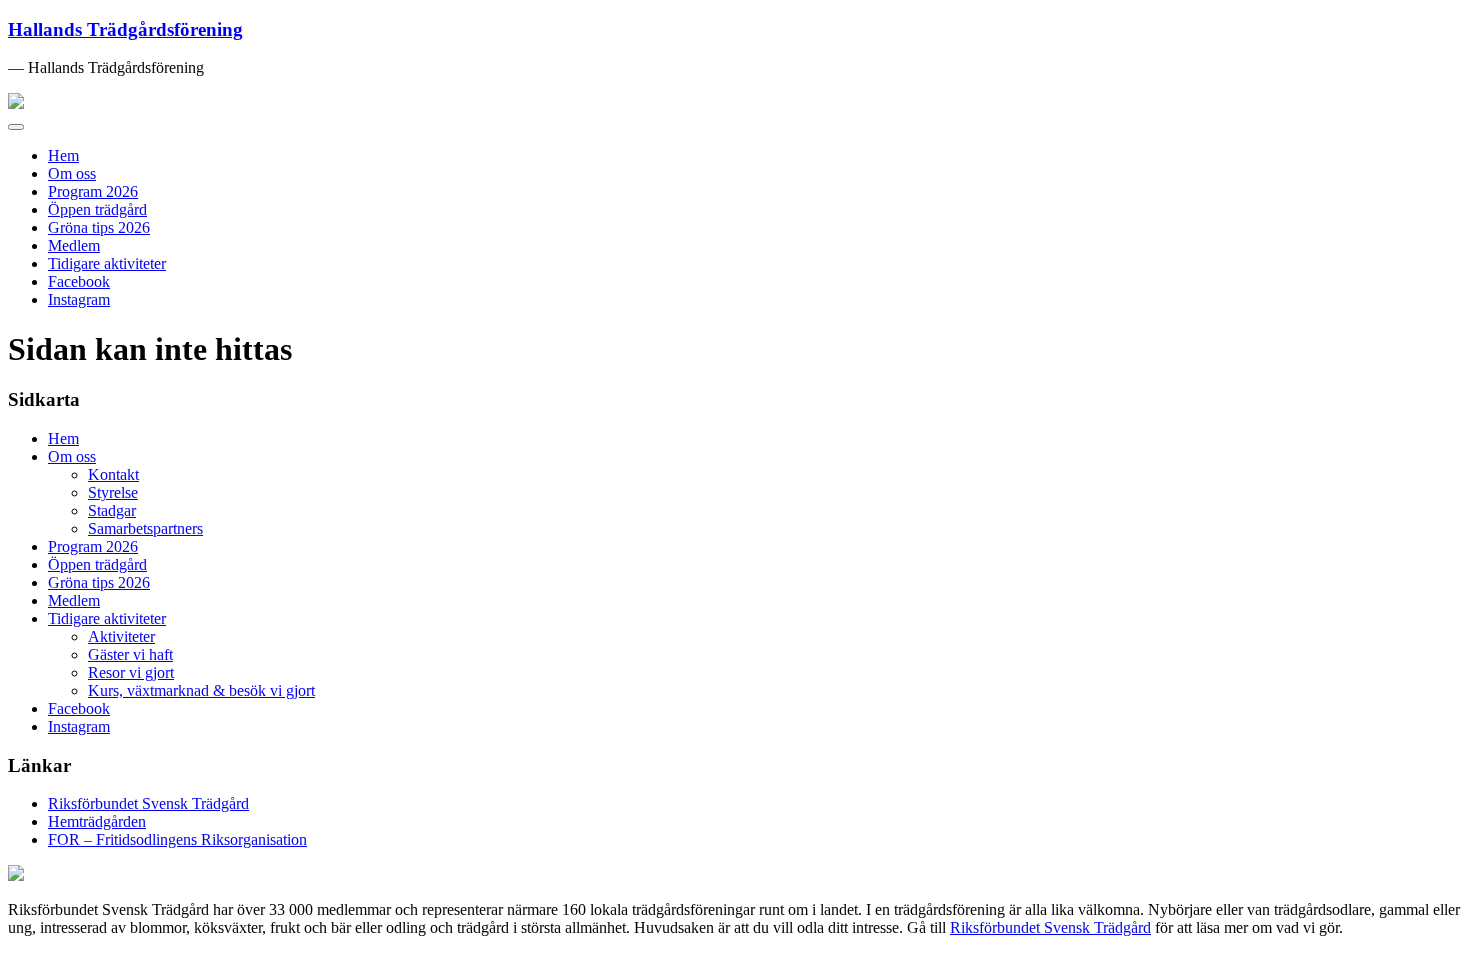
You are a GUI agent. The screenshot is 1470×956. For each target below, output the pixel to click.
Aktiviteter (121, 636)
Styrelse (113, 492)
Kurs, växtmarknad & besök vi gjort (201, 690)
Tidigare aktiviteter (107, 263)
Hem (63, 155)
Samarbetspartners (145, 528)
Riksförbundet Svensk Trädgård (148, 803)
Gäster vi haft (130, 654)
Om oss (72, 173)
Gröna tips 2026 (99, 227)
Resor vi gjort (131, 672)
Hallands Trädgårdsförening (125, 29)
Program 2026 (93, 191)
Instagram (79, 299)
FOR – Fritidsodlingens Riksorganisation (177, 839)
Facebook (79, 281)
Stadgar (112, 510)
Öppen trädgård (97, 209)
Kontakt (113, 474)
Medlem (74, 245)
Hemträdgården (97, 821)
